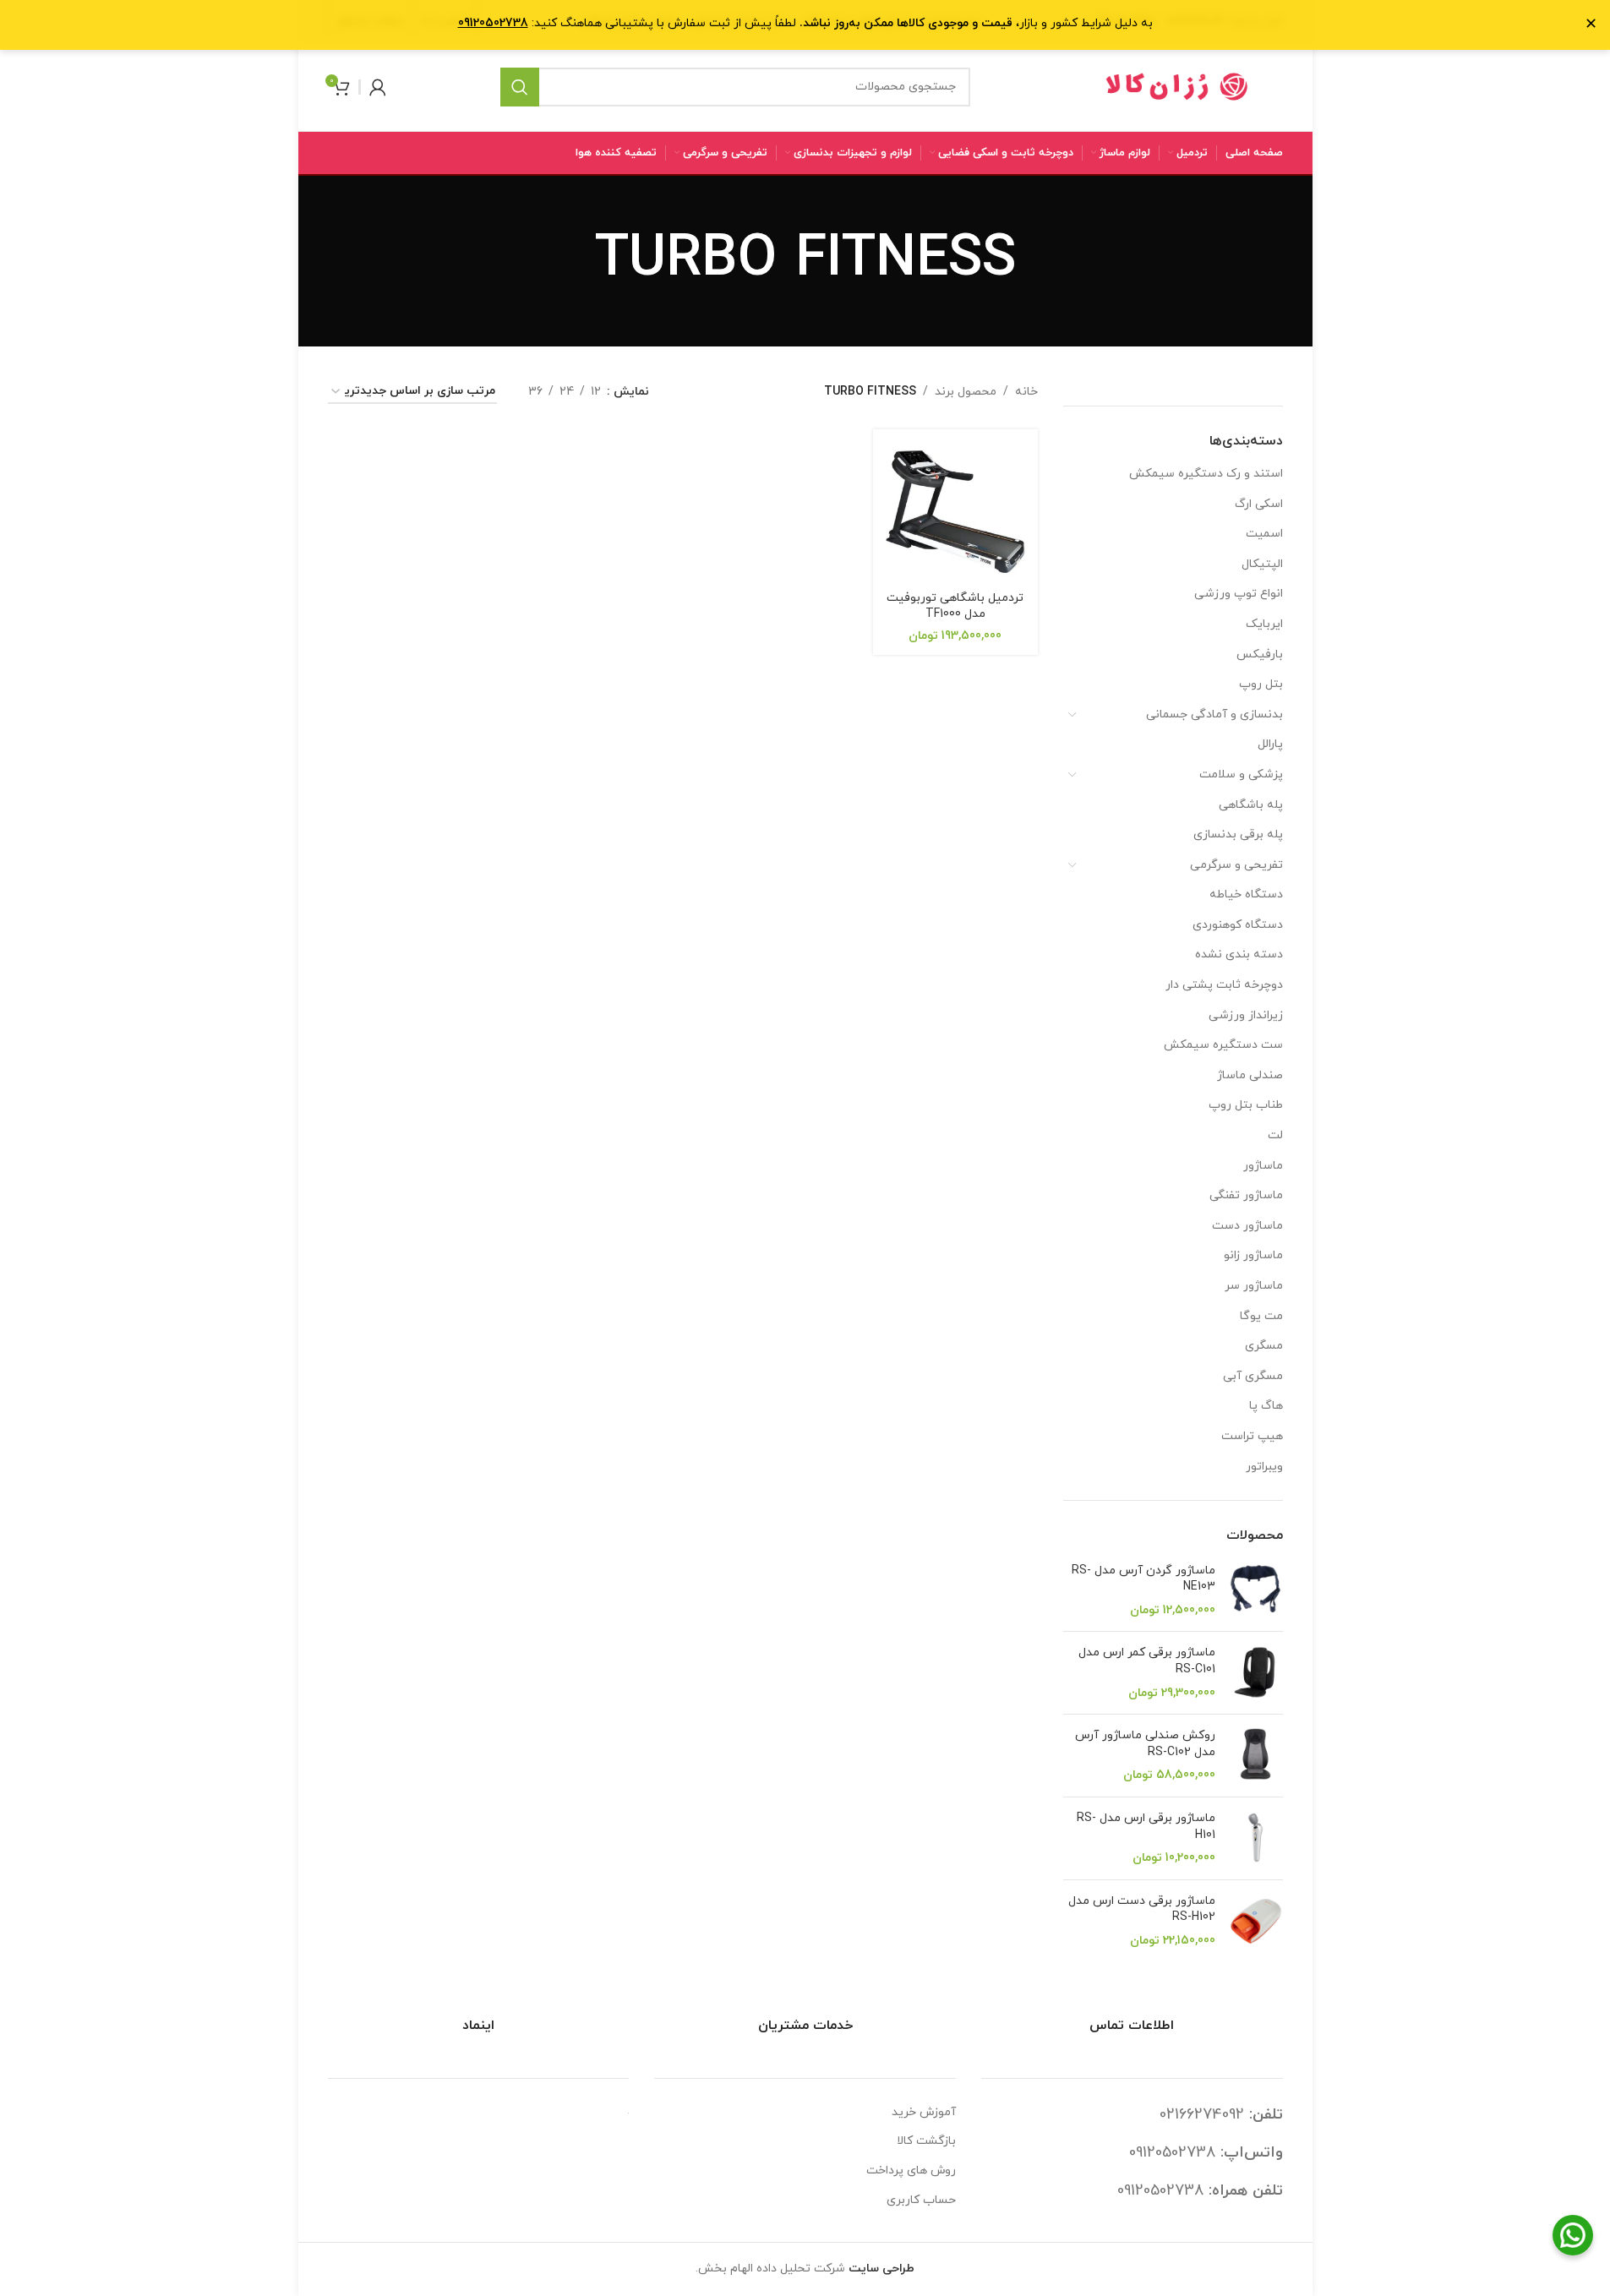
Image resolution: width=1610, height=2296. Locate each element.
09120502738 (1172, 2153)
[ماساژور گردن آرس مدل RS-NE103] (1255, 1591)
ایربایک (1264, 624)
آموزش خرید (924, 2112)
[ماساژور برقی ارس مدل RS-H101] (1255, 1838)
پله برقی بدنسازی (1238, 834)
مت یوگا (1261, 1316)
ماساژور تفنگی (1246, 1195)
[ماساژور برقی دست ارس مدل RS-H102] (1255, 1921)
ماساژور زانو (1253, 1255)
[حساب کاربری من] (378, 87)
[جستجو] (520, 87)
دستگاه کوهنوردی (1238, 925)
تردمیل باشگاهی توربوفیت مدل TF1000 (955, 606)
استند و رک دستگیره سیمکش (1206, 474)
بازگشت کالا (926, 2141)
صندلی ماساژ (1250, 1075)
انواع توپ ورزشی (1239, 594)
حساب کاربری (921, 2200)
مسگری (1264, 1346)
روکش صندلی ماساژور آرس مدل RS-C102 (1145, 1744)
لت (1275, 1135)
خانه (1026, 392)
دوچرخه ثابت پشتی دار (1224, 985)
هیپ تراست (1252, 1436)
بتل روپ (1261, 684)
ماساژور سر (1254, 1286)
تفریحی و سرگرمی (1236, 865)
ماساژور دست (1247, 1226)
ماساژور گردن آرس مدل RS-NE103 (1143, 1579)
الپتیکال (1262, 564)
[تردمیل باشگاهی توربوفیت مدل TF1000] (955, 512)
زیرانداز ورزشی (1246, 1015)
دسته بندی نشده (1239, 954)
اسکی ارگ (1259, 504)
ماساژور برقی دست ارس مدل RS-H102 (1142, 1909)
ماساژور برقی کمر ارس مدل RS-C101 (1147, 1661)
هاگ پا (1266, 1406)
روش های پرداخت (911, 2171)
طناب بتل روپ (1246, 1105)
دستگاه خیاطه (1246, 894)
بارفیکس (1260, 654)
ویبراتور (1264, 1467)
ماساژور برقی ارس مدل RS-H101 (1146, 1827)
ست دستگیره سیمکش (1223, 1045)
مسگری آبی (1253, 1376)
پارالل (1270, 744)
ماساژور (1263, 1166)
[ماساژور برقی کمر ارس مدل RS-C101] (1255, 1673)
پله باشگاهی (1251, 805)
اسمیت (1264, 534)
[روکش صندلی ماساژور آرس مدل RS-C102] (1255, 1756)
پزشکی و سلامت (1241, 774)
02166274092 (1202, 2115)
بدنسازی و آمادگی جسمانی (1214, 714)
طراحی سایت (881, 2269)
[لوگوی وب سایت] (1177, 86)
